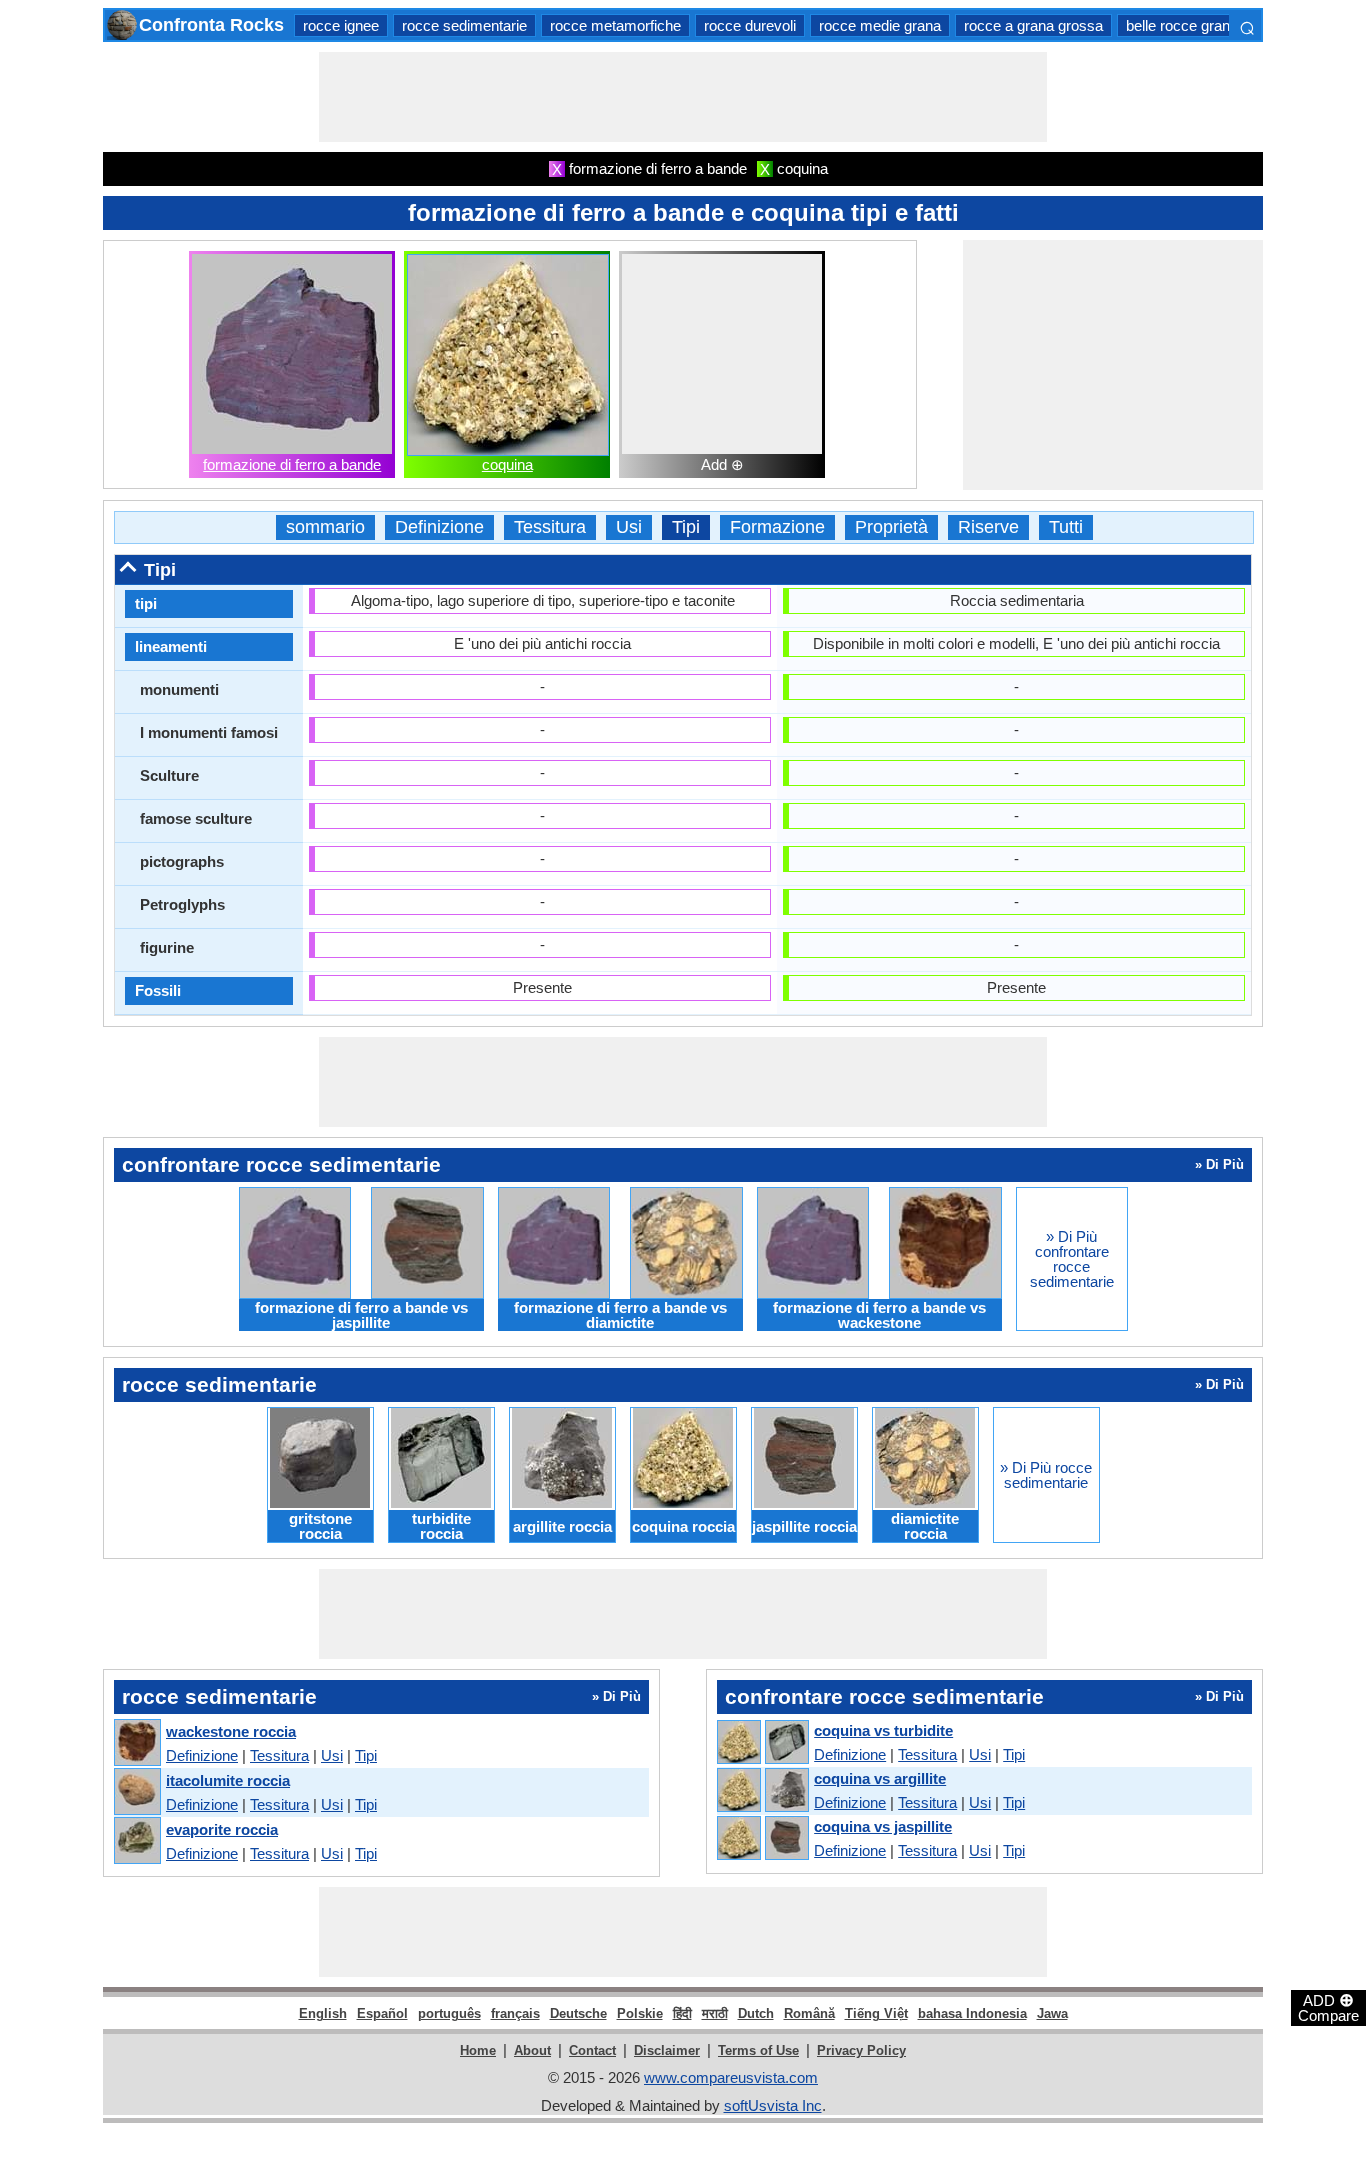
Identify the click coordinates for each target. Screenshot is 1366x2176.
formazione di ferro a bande (292, 464)
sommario (325, 527)
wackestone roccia (231, 1731)
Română (809, 2013)
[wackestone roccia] (136, 1743)
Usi (629, 527)
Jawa (1052, 2013)
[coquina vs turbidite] (762, 1743)
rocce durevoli (750, 25)
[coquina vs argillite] (762, 1791)
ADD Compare (1328, 2007)
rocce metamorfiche (615, 25)
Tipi (686, 527)
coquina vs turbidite (883, 1730)
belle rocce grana (1182, 25)
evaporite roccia (222, 1829)
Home (478, 2050)
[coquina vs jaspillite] (762, 1839)
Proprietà (891, 527)
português (449, 2013)
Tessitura (550, 527)
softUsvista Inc (773, 2105)
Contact (592, 2050)
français (515, 2013)
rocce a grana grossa (1033, 25)
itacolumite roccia (228, 1780)
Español (382, 2013)
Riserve (988, 527)
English (323, 2013)
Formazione (777, 527)
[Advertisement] (683, 97)
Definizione (439, 527)
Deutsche (578, 2013)
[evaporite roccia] (136, 1841)
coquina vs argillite (880, 1778)
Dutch (756, 2013)
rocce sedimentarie (464, 25)
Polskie (640, 2013)
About (532, 2050)
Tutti (1066, 527)
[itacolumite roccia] (136, 1792)
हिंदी (682, 2013)
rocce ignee (341, 25)
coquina (507, 464)
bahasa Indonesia (972, 2013)
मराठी (715, 2013)
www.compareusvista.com (731, 2077)
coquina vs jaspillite (883, 1826)
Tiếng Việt (876, 2013)
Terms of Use (758, 2050)
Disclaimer (667, 2050)
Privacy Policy (861, 2050)
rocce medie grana (880, 25)
